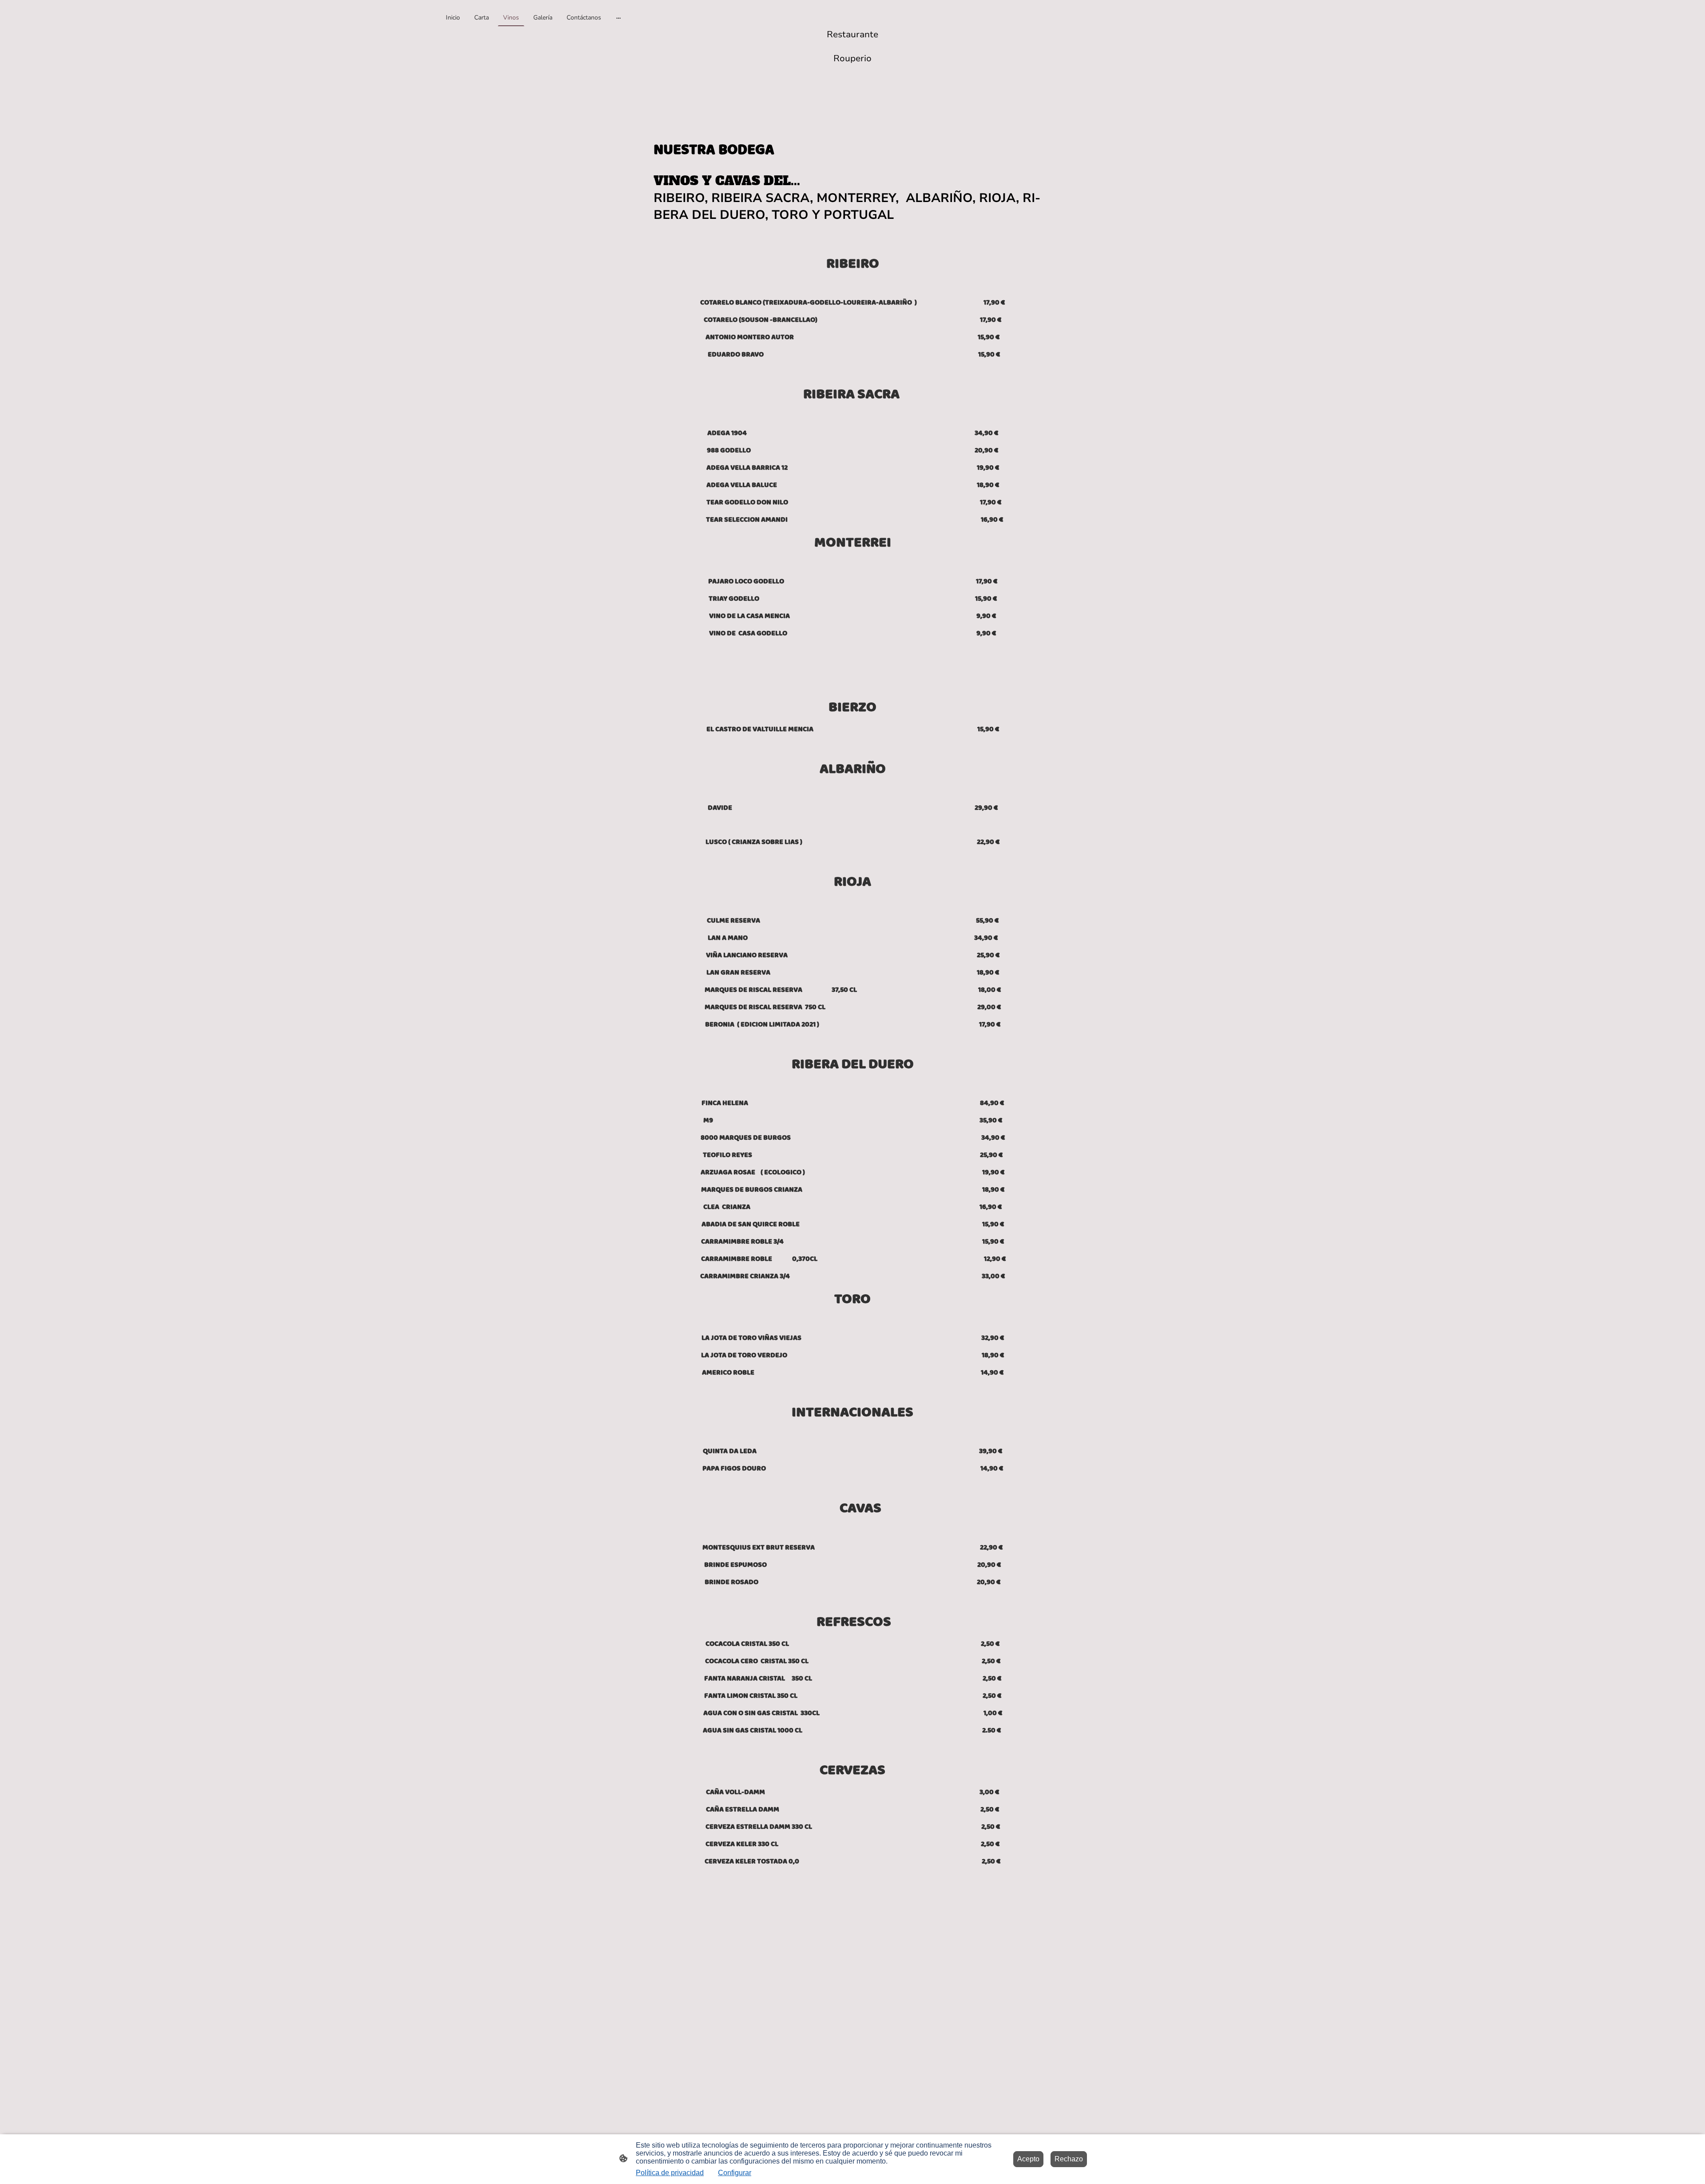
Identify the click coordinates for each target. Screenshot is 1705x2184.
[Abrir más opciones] (619, 17)
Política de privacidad (670, 2173)
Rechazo (1069, 2159)
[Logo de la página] (853, 77)
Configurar (735, 2173)
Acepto (1028, 2159)
